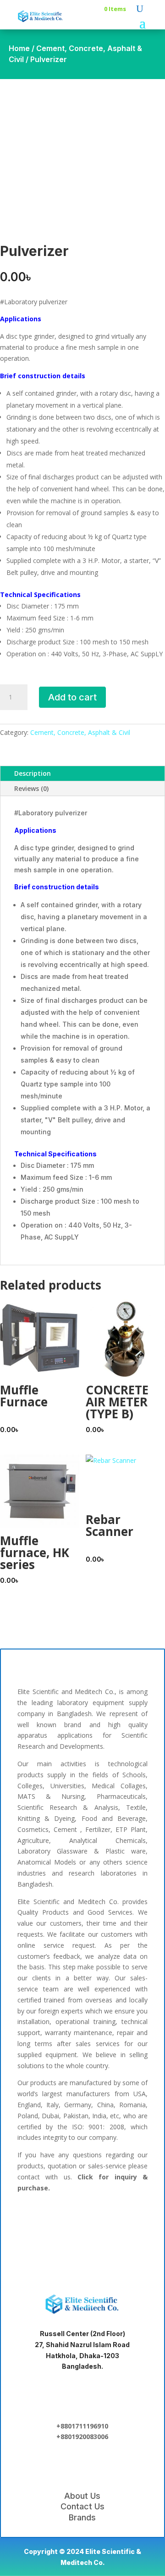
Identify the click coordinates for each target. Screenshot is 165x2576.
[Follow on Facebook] (37, 2220)
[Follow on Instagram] (125, 2220)
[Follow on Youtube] (82, 2249)
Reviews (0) (31, 788)
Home (19, 48)
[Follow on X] (95, 2220)
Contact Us (82, 2506)
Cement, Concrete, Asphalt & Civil (80, 732)
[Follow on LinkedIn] (66, 2220)
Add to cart (72, 697)
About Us (82, 2496)
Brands (82, 2517)
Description (33, 773)
